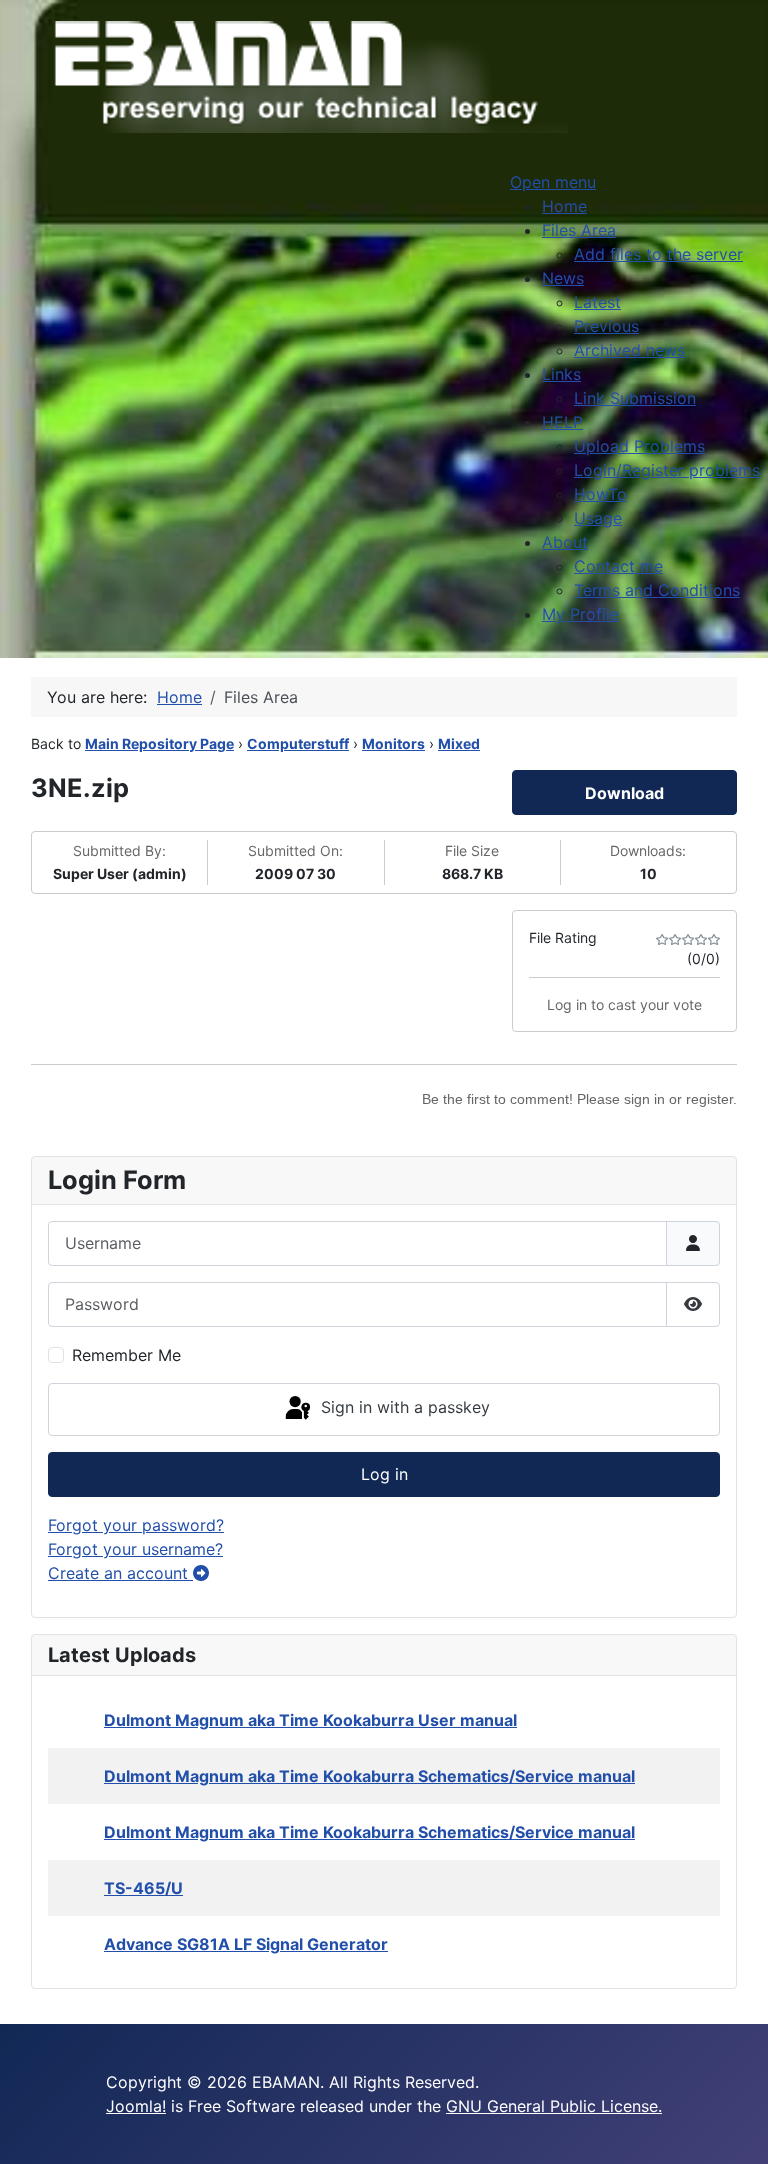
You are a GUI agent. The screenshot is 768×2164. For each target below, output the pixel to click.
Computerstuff (298, 743)
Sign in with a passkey (403, 1408)
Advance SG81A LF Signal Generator (246, 1944)
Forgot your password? (136, 1525)
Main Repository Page (159, 743)
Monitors (393, 743)
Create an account (120, 1573)
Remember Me (126, 1355)
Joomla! (136, 2106)
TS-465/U (143, 1888)
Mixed (459, 743)
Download (624, 793)
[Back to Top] (733, 2127)
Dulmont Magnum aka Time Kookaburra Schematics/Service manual (369, 1776)
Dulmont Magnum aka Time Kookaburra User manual (310, 1720)
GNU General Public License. (554, 2106)
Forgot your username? (135, 1549)
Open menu (553, 182)
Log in (384, 1474)
